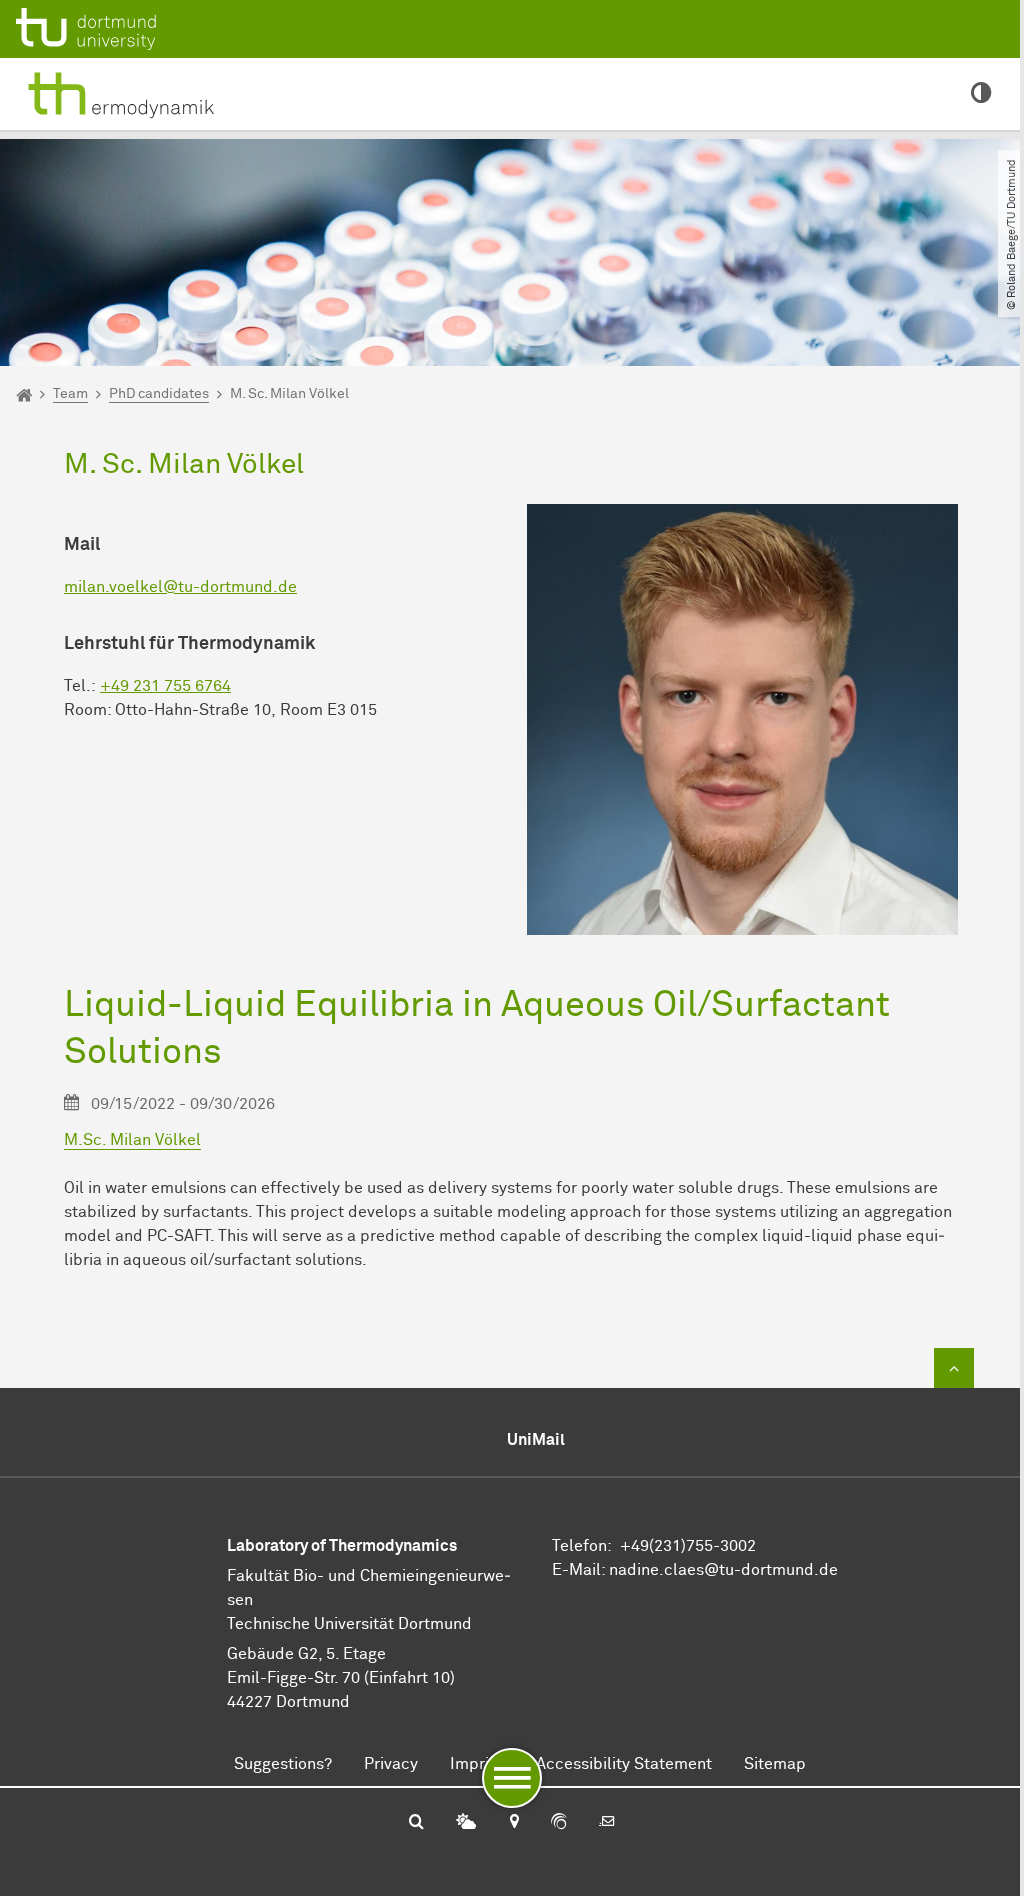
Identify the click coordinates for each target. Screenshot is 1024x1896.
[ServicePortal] (559, 1823)
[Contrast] (981, 94)
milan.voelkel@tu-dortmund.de (180, 587)
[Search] (416, 1823)
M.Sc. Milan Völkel (132, 1140)
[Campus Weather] (466, 1823)
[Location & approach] (513, 1823)
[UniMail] (607, 1823)
